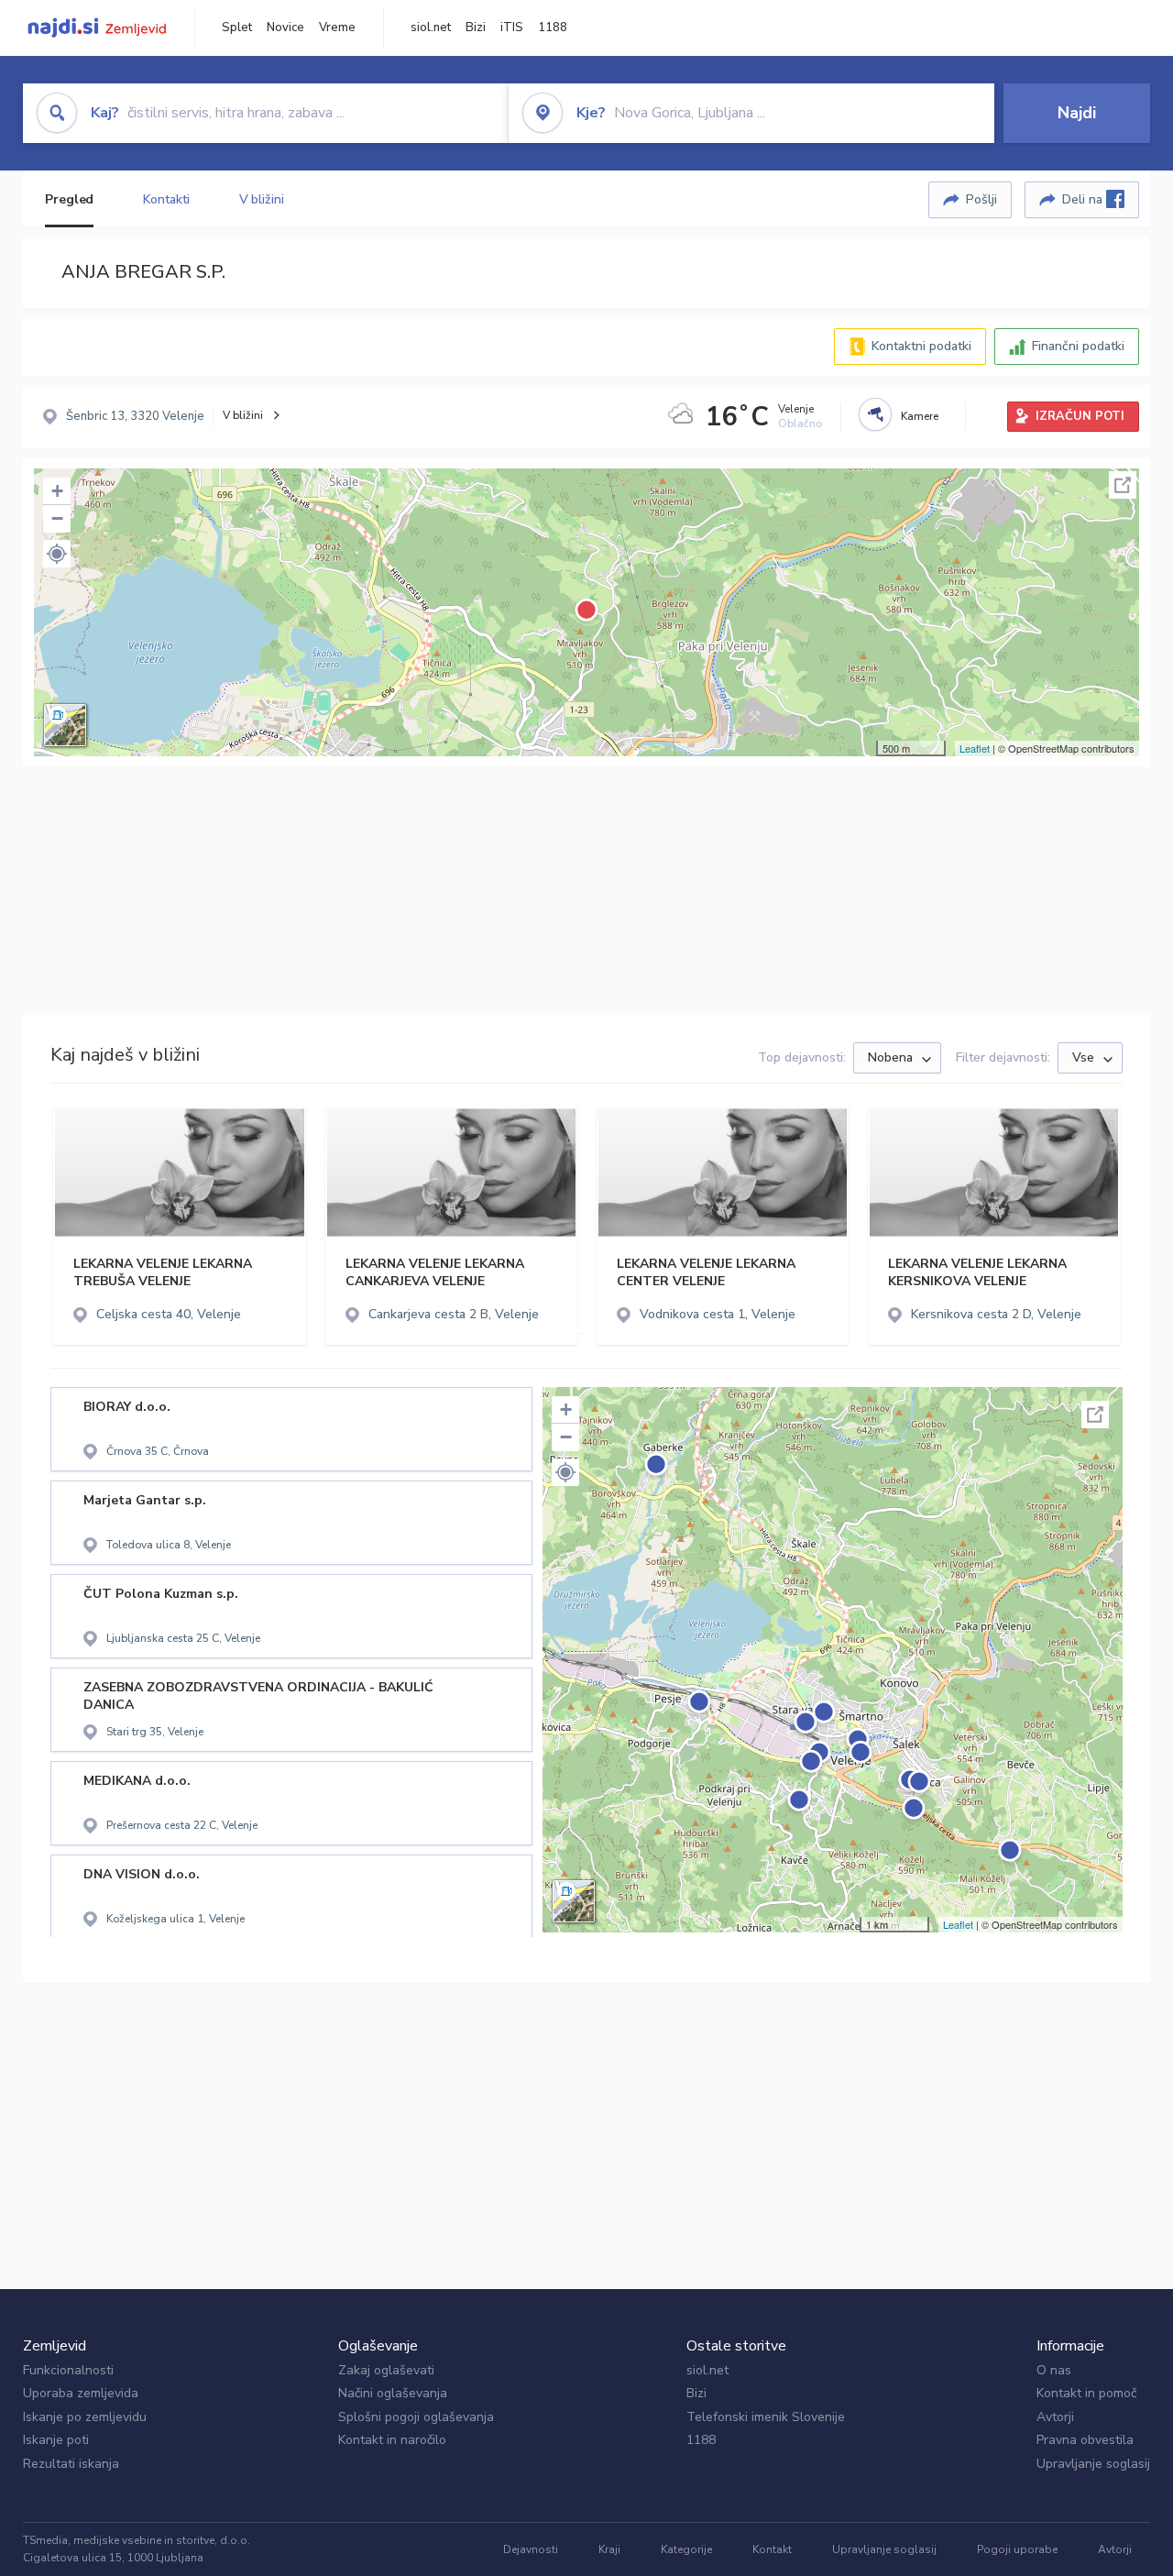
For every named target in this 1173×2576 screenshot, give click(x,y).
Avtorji (1055, 2417)
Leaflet (975, 748)
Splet (237, 28)
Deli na (1084, 199)
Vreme (337, 28)
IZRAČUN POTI (1080, 416)
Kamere (920, 416)
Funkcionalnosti (68, 2370)
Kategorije (686, 2549)
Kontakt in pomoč (1086, 2393)
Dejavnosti (531, 2549)
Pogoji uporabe (1017, 2549)
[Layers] (65, 725)
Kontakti (166, 199)
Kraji (609, 2549)
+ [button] (57, 491)
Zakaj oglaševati (386, 2370)
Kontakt (772, 2549)
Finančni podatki (1078, 346)
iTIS (512, 28)
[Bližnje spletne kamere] (875, 414)
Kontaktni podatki (921, 346)
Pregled (69, 199)
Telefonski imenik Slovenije (766, 2417)
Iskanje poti (56, 2440)
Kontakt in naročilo (392, 2440)
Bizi (476, 28)
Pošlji (981, 199)
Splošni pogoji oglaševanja (416, 2417)
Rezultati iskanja (71, 2464)
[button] (57, 554)
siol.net (431, 28)
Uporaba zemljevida (81, 2393)
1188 (553, 28)
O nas (1054, 2370)
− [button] (57, 518)
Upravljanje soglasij (1093, 2464)
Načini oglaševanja (393, 2393)
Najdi (1077, 113)
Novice (285, 28)
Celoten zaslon (1123, 485)
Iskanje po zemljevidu (85, 2417)
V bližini (262, 199)
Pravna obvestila (1085, 2440)
